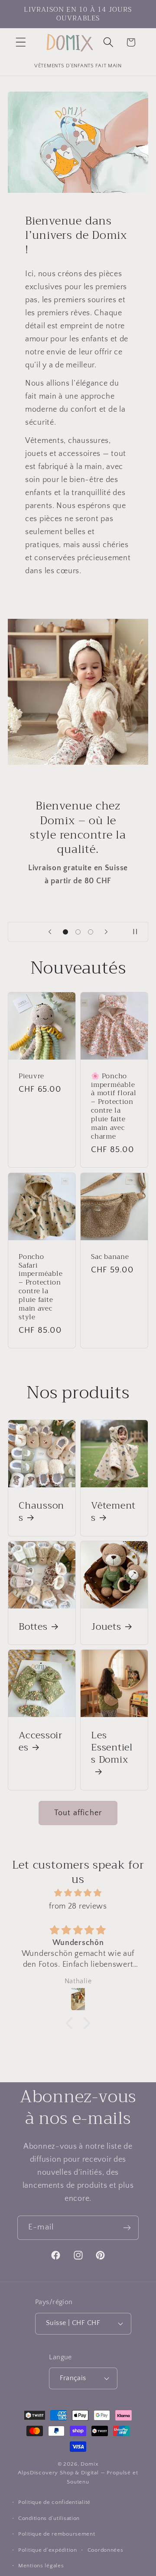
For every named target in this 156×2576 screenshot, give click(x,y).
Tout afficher (78, 1813)
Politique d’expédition (48, 2550)
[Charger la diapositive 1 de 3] (66, 932)
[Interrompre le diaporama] (139, 932)
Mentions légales (41, 2566)
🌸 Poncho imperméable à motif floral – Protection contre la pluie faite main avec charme (114, 1106)
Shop (67, 2473)
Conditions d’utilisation (49, 2518)
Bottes (33, 1626)
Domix (89, 2464)
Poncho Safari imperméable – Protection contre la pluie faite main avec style (41, 1286)
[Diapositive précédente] (50, 932)
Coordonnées (106, 2550)
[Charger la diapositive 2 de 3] (78, 932)
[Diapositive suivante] (106, 932)
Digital (90, 2473)
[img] (78, 1893)
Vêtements (113, 1512)
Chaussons (41, 1512)
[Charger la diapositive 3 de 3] (90, 932)
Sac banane (110, 1256)
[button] (21, 42)
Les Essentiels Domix (112, 1749)
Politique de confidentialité (54, 2502)
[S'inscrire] (127, 2228)
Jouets (106, 1626)
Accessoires (41, 1741)
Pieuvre (31, 1076)
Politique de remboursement (57, 2534)
